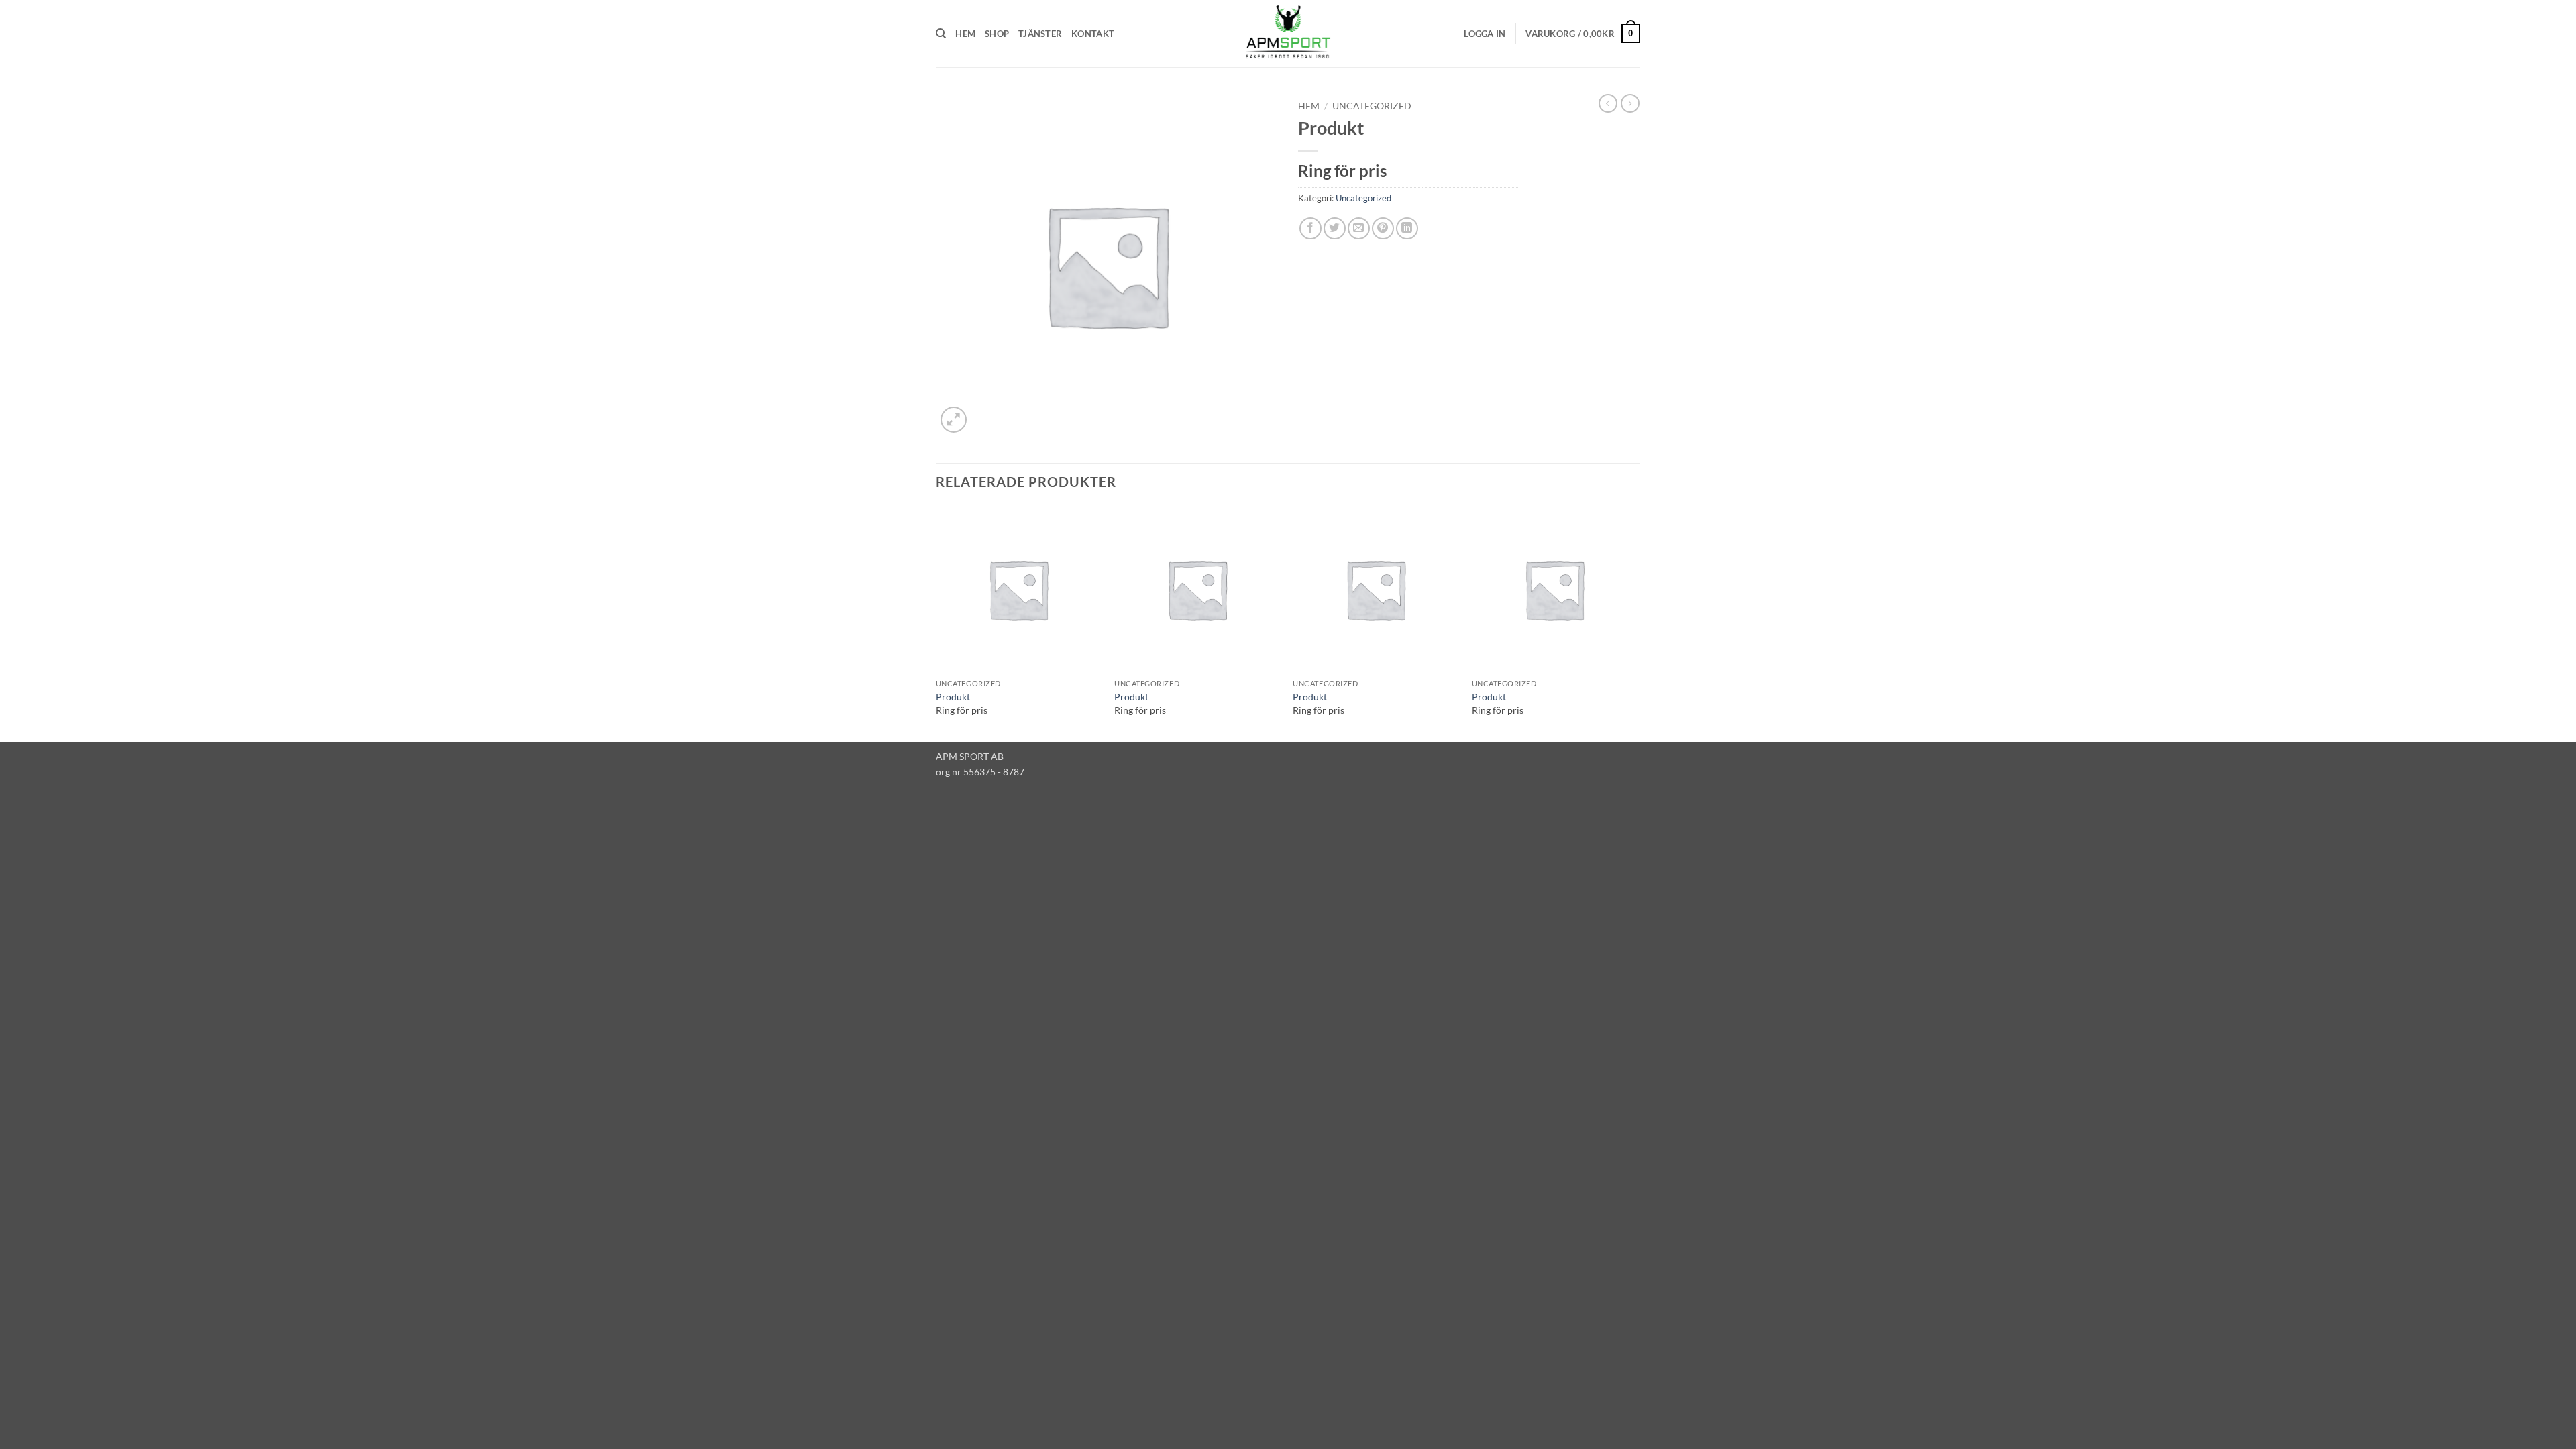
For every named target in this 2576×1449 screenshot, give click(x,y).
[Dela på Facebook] (1310, 228)
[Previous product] (1630, 103)
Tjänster (1040, 34)
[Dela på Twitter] (1335, 228)
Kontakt (1093, 34)
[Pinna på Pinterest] (1383, 228)
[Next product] (1608, 103)
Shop (997, 34)
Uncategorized (1372, 106)
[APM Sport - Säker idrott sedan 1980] (1288, 34)
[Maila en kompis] (1359, 228)
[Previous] (936, 623)
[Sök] (941, 34)
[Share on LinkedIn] (1407, 228)
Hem (965, 34)
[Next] (1636, 623)
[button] (1485, 34)
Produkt (953, 697)
